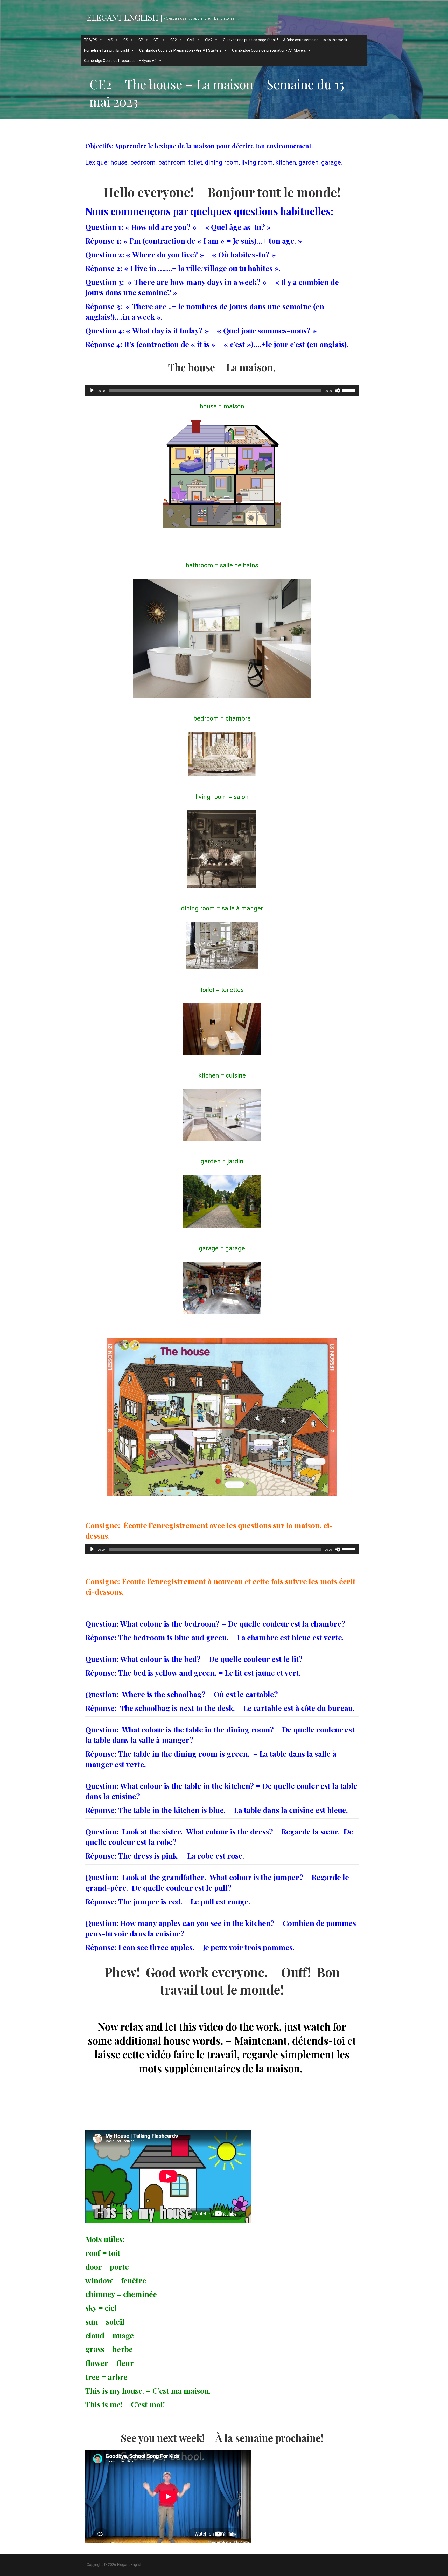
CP (141, 40)
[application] (222, 390)
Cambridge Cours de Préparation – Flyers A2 (120, 61)
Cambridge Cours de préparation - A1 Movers (269, 50)
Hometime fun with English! (106, 50)
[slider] (349, 390)
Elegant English (122, 17)
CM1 (191, 40)
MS (110, 40)
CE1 (157, 40)
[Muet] (338, 390)
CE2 (174, 40)
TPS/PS (91, 40)
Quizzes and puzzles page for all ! (250, 40)
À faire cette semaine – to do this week (315, 40)
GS (126, 40)
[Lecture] (92, 390)
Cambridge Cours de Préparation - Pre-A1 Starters (180, 50)
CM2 (209, 40)
